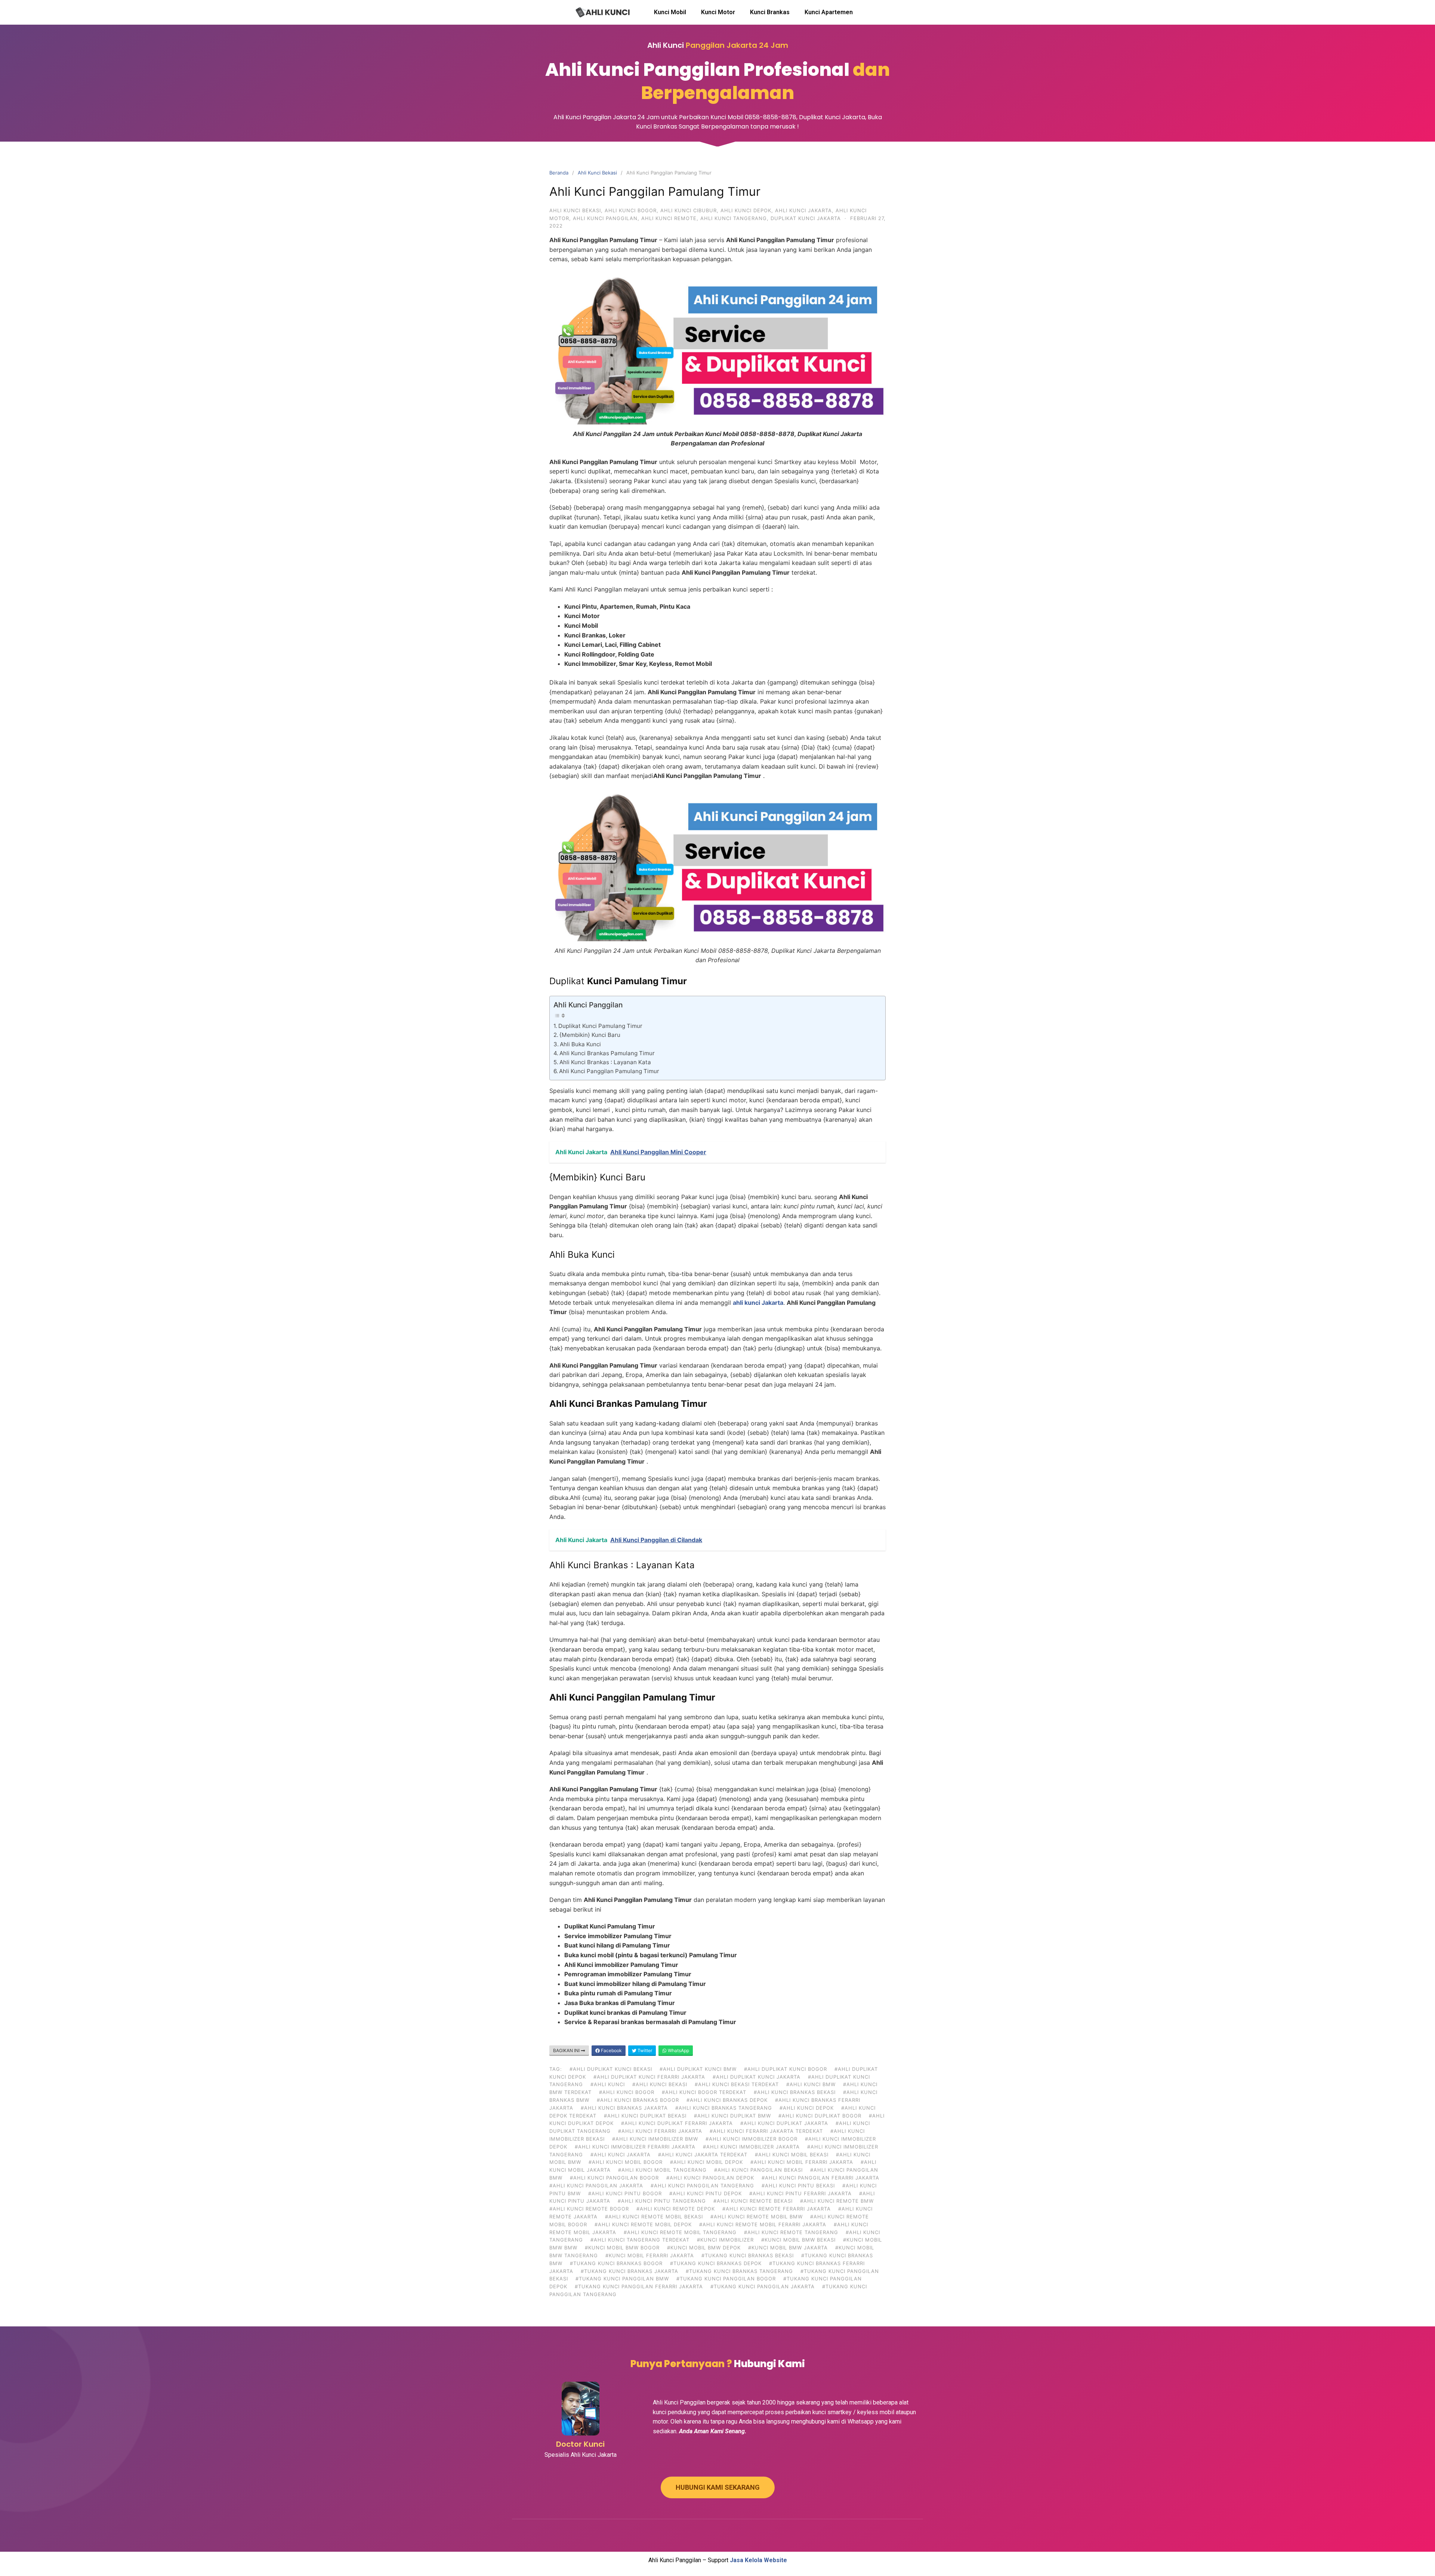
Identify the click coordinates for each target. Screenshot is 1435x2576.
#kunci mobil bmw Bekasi (798, 2240)
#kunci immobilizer (725, 2240)
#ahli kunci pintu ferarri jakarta (800, 2193)
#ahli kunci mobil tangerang (662, 2170)
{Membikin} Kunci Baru (590, 1035)
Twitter (644, 2050)
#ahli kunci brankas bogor (638, 2100)
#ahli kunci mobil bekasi (792, 2155)
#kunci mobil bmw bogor (622, 2248)
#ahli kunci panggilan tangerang (702, 2186)
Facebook (611, 2050)
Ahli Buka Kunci (580, 1044)
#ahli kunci (608, 2084)
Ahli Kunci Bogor (631, 210)
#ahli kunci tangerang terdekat (640, 2240)
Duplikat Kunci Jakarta (806, 218)
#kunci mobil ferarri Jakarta (650, 2255)
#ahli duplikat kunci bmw (698, 2069)
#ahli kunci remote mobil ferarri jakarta (763, 2224)
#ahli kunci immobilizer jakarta (751, 2147)
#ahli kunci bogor (627, 2092)
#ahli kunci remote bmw (837, 2201)
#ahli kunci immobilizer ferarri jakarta (635, 2147)
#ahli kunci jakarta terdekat (703, 2155)
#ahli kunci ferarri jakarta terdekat (766, 2131)
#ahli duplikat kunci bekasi (611, 2069)
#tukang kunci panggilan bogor (726, 2279)
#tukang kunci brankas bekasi (748, 2255)
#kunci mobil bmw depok (704, 2248)
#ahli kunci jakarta (621, 2155)
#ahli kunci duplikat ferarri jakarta (677, 2123)
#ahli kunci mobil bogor (626, 2162)
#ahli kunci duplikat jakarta (784, 2123)
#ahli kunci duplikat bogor (820, 2116)
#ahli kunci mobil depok (706, 2162)
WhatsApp (678, 2050)
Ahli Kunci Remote (669, 218)
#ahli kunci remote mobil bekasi (654, 2217)
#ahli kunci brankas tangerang (724, 2108)
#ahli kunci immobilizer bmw (655, 2139)
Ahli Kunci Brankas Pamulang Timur (607, 1053)
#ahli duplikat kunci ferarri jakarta (649, 2077)
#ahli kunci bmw (811, 2084)
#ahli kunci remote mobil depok (643, 2224)
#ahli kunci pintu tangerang (662, 2201)
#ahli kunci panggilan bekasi (758, 2170)
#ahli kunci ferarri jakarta (660, 2131)
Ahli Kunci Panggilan (605, 218)
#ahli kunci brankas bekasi (795, 2092)
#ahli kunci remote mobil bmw (757, 2217)
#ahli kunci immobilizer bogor (752, 2139)
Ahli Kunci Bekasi (597, 173)
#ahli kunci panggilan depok (710, 2178)
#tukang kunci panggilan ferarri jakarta (639, 2286)
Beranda (559, 173)
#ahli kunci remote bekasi (753, 2201)
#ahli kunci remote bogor (589, 2209)
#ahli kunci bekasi (660, 2084)
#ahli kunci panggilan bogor (614, 2178)
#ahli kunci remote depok (676, 2209)
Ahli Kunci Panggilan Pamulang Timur (609, 1071)
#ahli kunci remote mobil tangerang (680, 2232)
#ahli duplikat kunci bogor (786, 2069)
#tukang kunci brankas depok (716, 2263)
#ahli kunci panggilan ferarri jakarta (820, 2178)
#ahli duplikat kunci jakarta (757, 2077)
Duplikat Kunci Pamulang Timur (600, 1026)
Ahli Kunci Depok (746, 210)
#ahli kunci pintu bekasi (798, 2186)
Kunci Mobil (670, 12)
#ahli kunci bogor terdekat (704, 2092)
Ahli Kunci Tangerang (734, 218)
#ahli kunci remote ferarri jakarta (777, 2209)
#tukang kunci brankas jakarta (629, 2271)
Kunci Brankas (770, 12)
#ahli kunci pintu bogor (625, 2193)
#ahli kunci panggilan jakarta (596, 2186)
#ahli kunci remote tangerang (791, 2232)
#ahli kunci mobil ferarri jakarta (802, 2162)
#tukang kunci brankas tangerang (739, 2271)
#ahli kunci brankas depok (727, 2100)
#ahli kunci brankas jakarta (624, 2108)
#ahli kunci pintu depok (706, 2193)
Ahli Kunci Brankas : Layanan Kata (605, 1062)
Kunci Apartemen (829, 12)
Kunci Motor (718, 12)
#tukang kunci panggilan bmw (622, 2279)
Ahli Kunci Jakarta (803, 210)
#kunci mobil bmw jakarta (788, 2248)
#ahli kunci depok (807, 2108)
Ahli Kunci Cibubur (689, 210)
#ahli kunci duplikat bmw (732, 2116)
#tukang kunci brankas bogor (616, 2263)
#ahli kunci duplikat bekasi (645, 2116)
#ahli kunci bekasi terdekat (737, 2084)
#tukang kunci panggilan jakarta (763, 2286)
